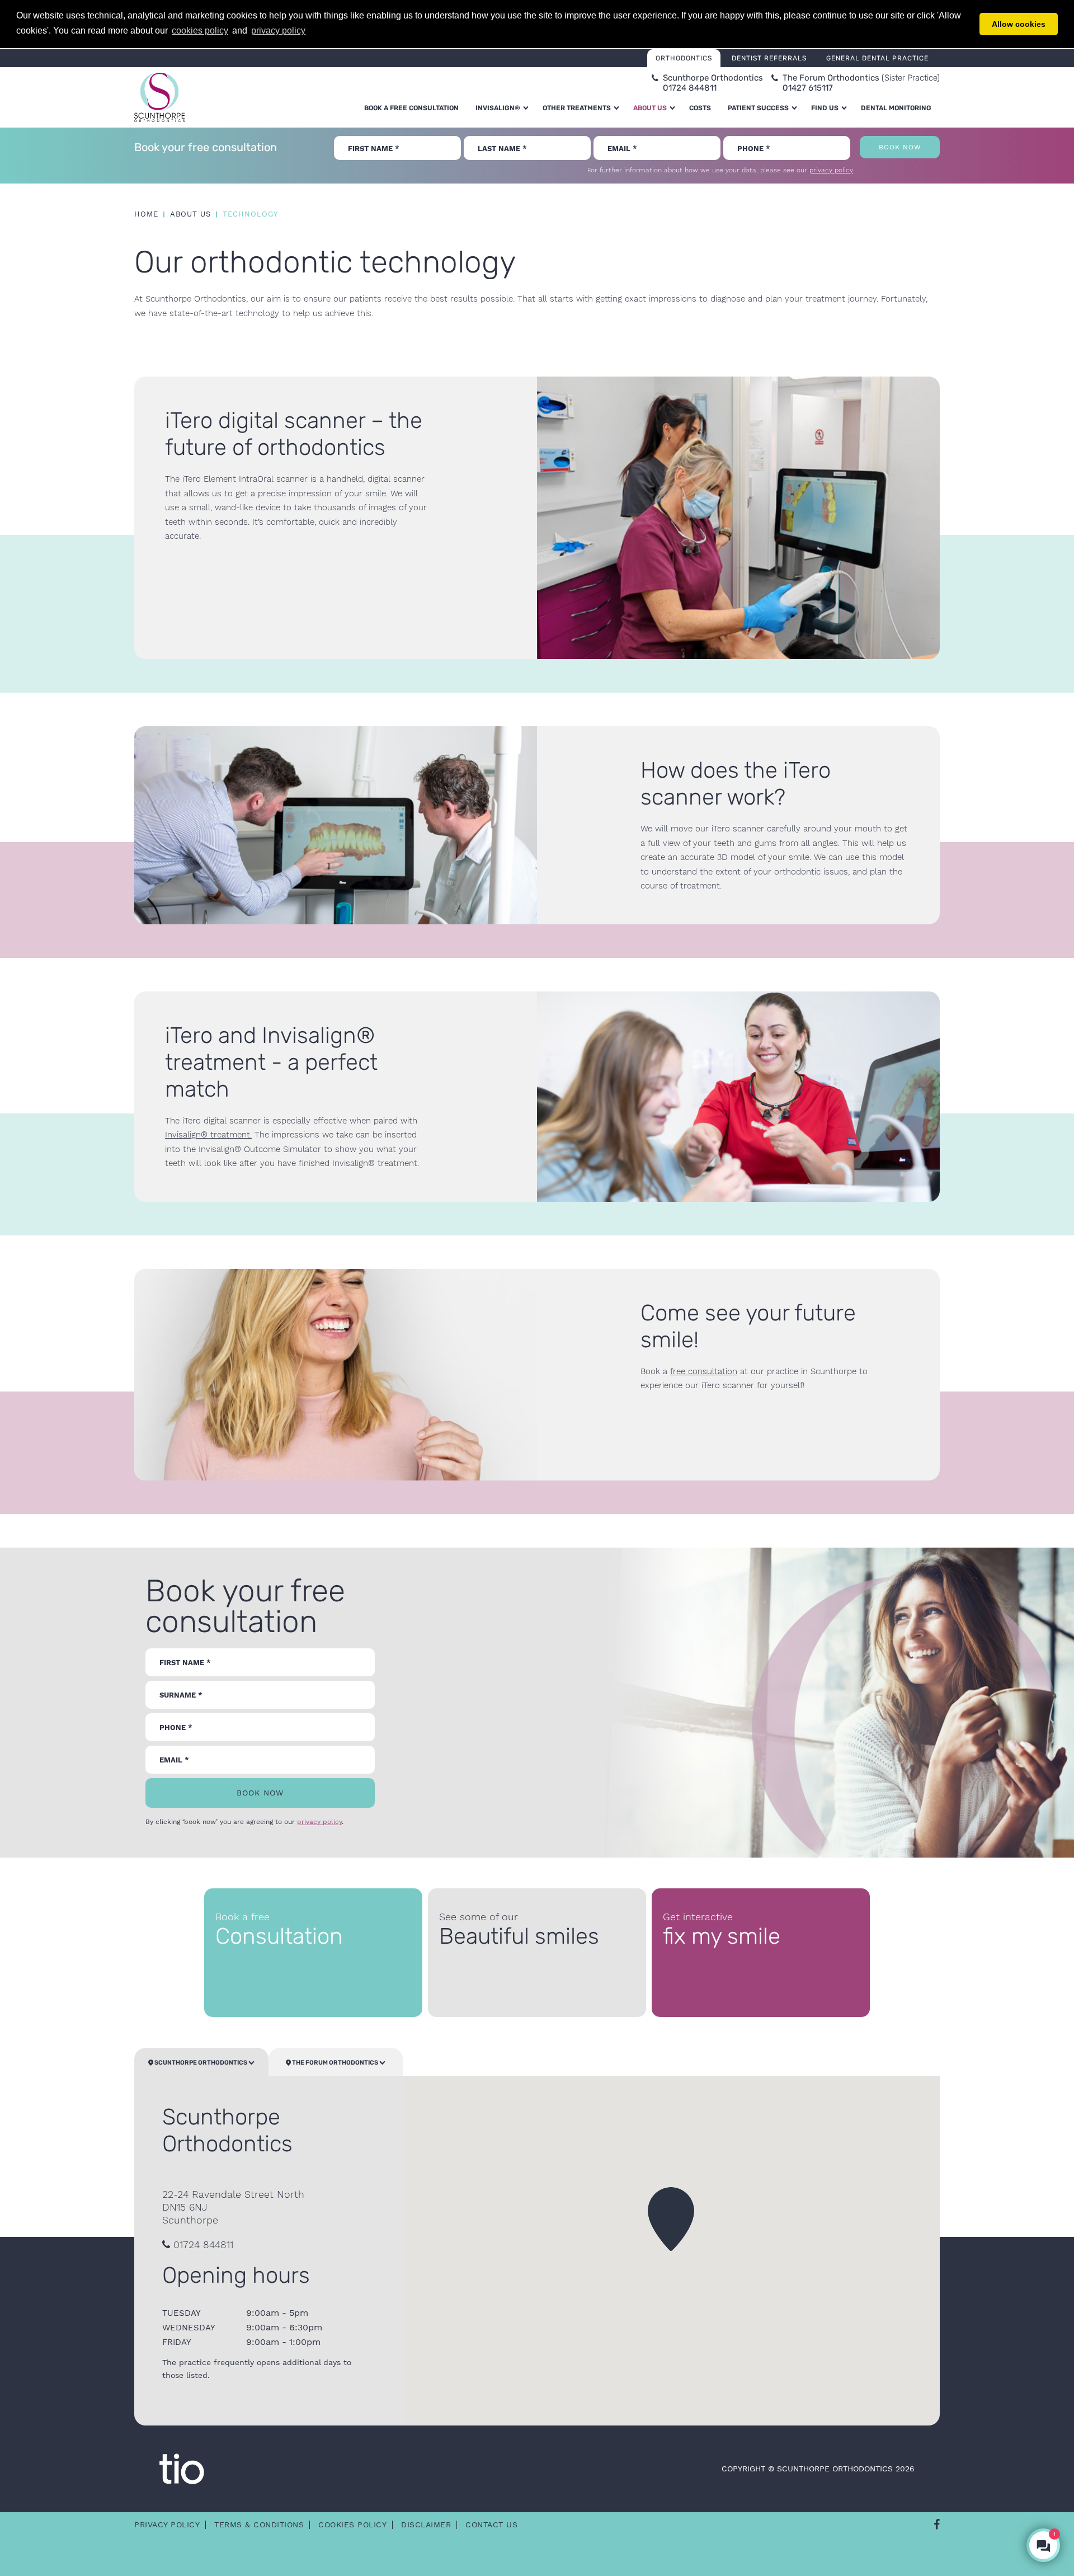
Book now (900, 147)
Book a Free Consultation (411, 108)
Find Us (825, 108)
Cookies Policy (352, 2525)
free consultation (704, 1371)
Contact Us (491, 2525)
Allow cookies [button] (1019, 24)
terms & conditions (259, 2525)
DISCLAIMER (426, 2525)
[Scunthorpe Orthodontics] (159, 97)
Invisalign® (498, 108)
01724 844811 (202, 2244)
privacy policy (831, 170)
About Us (650, 108)
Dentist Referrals (769, 58)
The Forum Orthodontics (335, 2063)
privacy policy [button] (278, 30)
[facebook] (937, 2525)
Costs (700, 108)
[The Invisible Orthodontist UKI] (182, 2468)
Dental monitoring (896, 108)
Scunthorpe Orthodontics (201, 2063)
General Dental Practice (877, 58)
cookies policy (200, 30)
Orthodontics (684, 58)
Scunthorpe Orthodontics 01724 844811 (713, 83)
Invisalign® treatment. (208, 1135)
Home (146, 214)
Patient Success (758, 108)
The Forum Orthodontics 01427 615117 (861, 83)
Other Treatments (577, 108)
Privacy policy (167, 2525)
